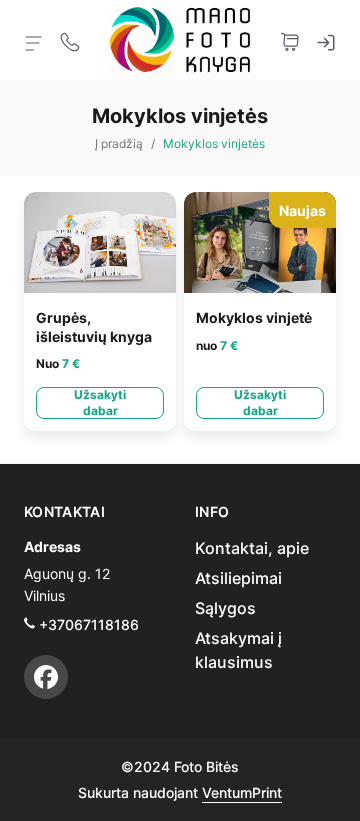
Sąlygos (225, 608)
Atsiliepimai (238, 578)
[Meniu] (34, 42)
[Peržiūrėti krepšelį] (290, 40)
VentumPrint (242, 792)
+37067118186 (89, 624)
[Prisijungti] (326, 40)
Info (212, 512)
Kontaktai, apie (252, 548)
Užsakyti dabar (100, 402)
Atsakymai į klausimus (238, 650)
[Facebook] (46, 677)
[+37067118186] (70, 40)
